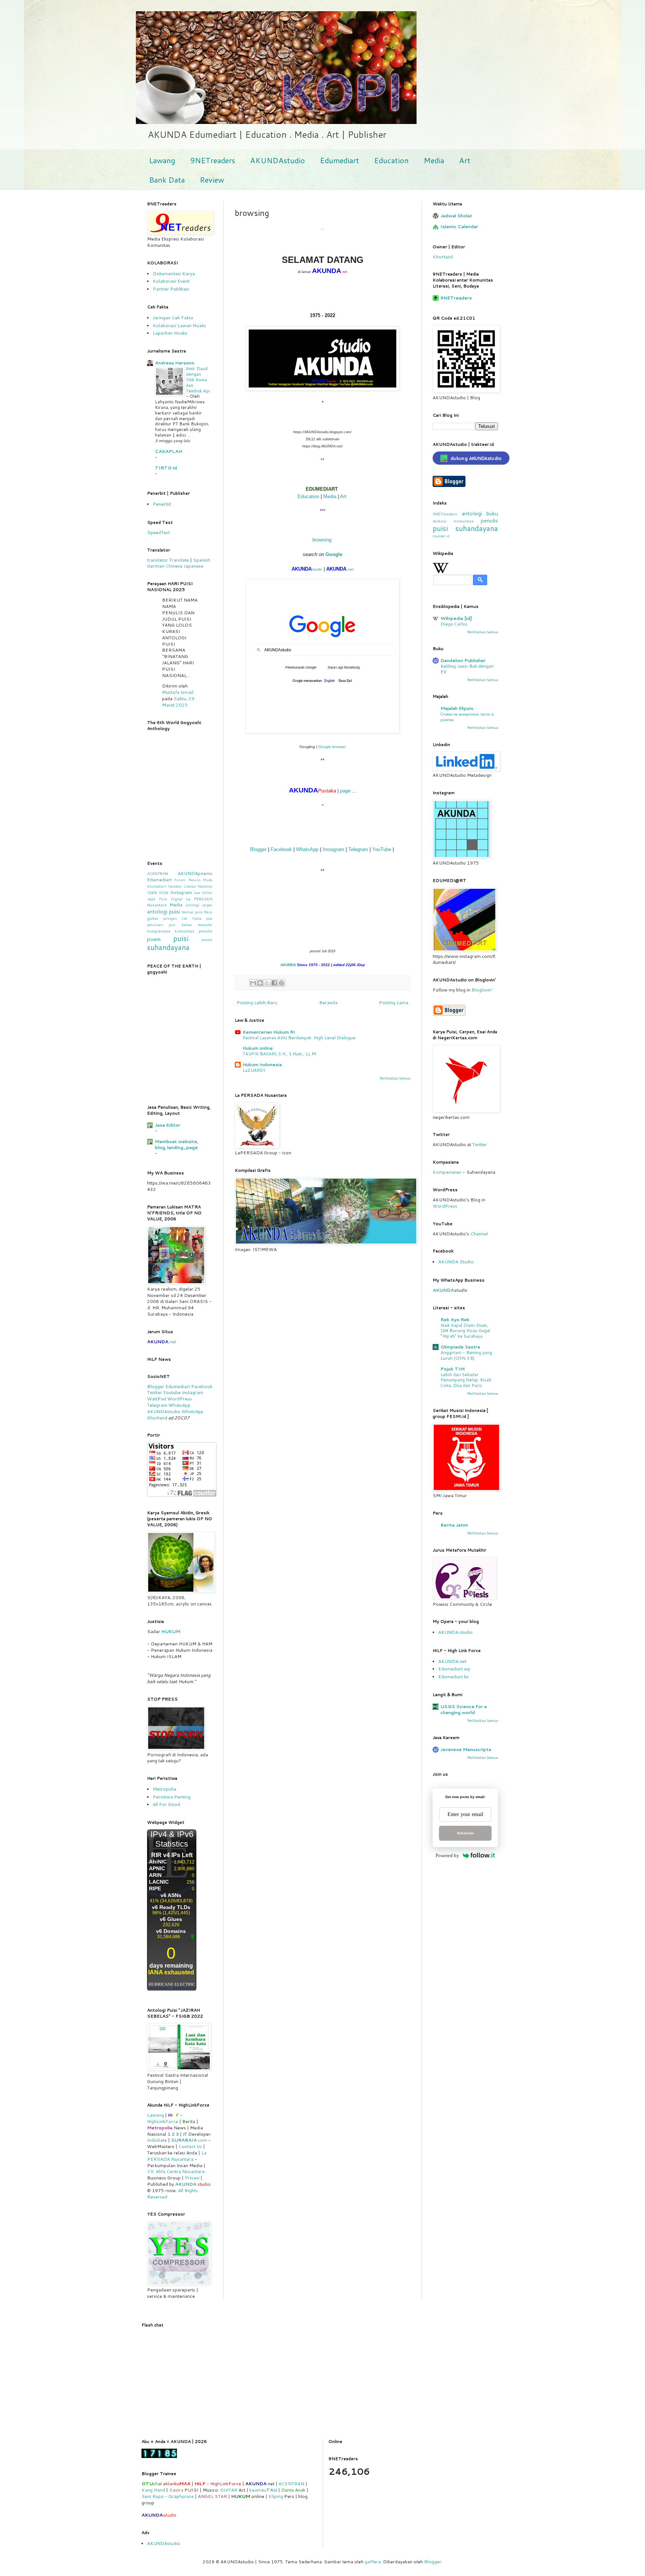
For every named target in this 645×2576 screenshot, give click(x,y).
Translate (179, 560)
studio (317, 569)
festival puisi (192, 912)
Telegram (358, 849)
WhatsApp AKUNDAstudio (169, 1408)
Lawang (162, 160)
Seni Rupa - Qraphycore (168, 2496)
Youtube (172, 1392)
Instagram (333, 849)
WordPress (180, 1399)
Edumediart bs (454, 1677)
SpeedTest (158, 532)
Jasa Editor (203, 893)
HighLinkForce (163, 2121)
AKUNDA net (452, 1661)
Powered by (447, 1855)
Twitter (155, 1392)
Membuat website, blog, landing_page (177, 1144)
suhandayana (168, 947)
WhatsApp (307, 849)
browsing (322, 540)
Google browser (332, 747)
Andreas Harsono (175, 363)
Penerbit (162, 504)
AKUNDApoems (195, 873)
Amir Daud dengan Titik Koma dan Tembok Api (198, 380)
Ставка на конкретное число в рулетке (467, 717)
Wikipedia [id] (456, 618)
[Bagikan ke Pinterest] (281, 983)
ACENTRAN (158, 873)
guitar (153, 918)
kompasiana (159, 931)
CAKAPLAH (169, 451)
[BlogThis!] (260, 983)
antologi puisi (163, 911)
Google (334, 554)
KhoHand (443, 257)
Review (212, 180)
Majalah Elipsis (457, 708)
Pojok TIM (453, 1369)
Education (391, 160)
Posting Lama (394, 1003)
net (351, 569)
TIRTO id (166, 468)
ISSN (163, 892)
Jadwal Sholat (456, 216)
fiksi (208, 912)
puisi (181, 938)
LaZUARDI (254, 1070)
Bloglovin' (482, 990)
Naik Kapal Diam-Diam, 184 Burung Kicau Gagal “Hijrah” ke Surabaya (465, 1331)
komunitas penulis (194, 931)
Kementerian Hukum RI (269, 1032)
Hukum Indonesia (262, 1064)
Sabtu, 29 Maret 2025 (178, 702)
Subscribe (465, 1833)
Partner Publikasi (171, 289)
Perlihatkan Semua (395, 1078)
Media (434, 160)
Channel (479, 1234)
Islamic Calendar (459, 226)
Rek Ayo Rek (455, 1320)
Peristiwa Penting (172, 1797)
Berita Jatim (454, 1525)
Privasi (192, 2178)
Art (465, 160)
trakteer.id (441, 536)
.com (189, 2140)
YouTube (382, 849)
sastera (207, 940)
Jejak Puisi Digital (165, 899)
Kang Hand (153, 2490)
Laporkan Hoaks (170, 333)
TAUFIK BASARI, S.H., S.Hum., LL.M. (280, 1054)
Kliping (276, 2496)
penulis (489, 520)
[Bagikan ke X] (267, 983)
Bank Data (167, 180)
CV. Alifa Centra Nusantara (176, 2171)
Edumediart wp (454, 1669)
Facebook (281, 849)
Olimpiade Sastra (460, 1347)
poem (154, 939)
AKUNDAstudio (278, 160)
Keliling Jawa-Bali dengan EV (467, 669)
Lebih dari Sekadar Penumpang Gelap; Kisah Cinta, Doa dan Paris (466, 1380)
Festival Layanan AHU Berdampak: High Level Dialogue (299, 1038)
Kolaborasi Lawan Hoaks (179, 325)
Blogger (258, 849)
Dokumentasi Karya (174, 274)
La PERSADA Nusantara (177, 2156)
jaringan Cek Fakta (182, 918)
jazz (172, 925)
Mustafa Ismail (178, 692)
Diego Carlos (454, 624)
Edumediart (339, 160)
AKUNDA (288, 965)
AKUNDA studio (455, 1632)
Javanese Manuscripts (466, 1749)
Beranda (328, 1003)
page (345, 791)
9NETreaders (213, 160)
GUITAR (229, 2490)
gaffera (373, 2562)
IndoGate (157, 2140)
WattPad (157, 1399)
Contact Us (190, 2146)
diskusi (440, 521)
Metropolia (164, 1789)
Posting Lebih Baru (257, 1003)
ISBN (152, 892)
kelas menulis (197, 924)
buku (492, 513)
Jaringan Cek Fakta (173, 318)
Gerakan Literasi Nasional (190, 886)
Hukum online (258, 1048)
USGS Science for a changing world (464, 1709)
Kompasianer (447, 1172)
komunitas (464, 521)
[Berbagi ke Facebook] (274, 983)
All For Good (166, 1804)
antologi (472, 513)
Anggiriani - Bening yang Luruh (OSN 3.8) (466, 1355)
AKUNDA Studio (456, 1262)
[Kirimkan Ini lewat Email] (253, 983)
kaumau (263, 2490)
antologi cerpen (199, 905)
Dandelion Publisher (463, 660)
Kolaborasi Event (171, 281)
